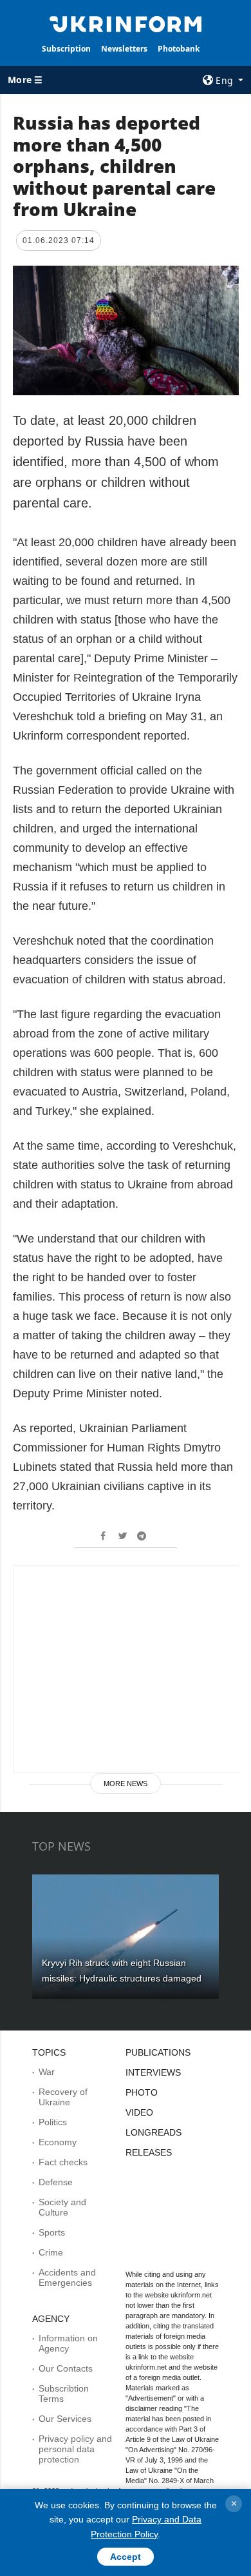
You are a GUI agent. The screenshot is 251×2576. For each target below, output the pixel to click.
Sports (52, 2232)
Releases (149, 2152)
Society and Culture (62, 2207)
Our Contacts (66, 2368)
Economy (58, 2142)
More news (126, 1784)
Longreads (153, 2132)
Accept (126, 2557)
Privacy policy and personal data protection (75, 2449)
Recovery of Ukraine (63, 2097)
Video (139, 2112)
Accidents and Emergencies (67, 2277)
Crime (51, 2252)
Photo (142, 2092)
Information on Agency (68, 2343)
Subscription (66, 49)
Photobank (179, 49)
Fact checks (63, 2162)
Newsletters (124, 49)
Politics (53, 2122)
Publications (158, 2052)
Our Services (65, 2419)
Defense (56, 2182)
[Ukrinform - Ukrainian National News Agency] (126, 23)
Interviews (153, 2072)
